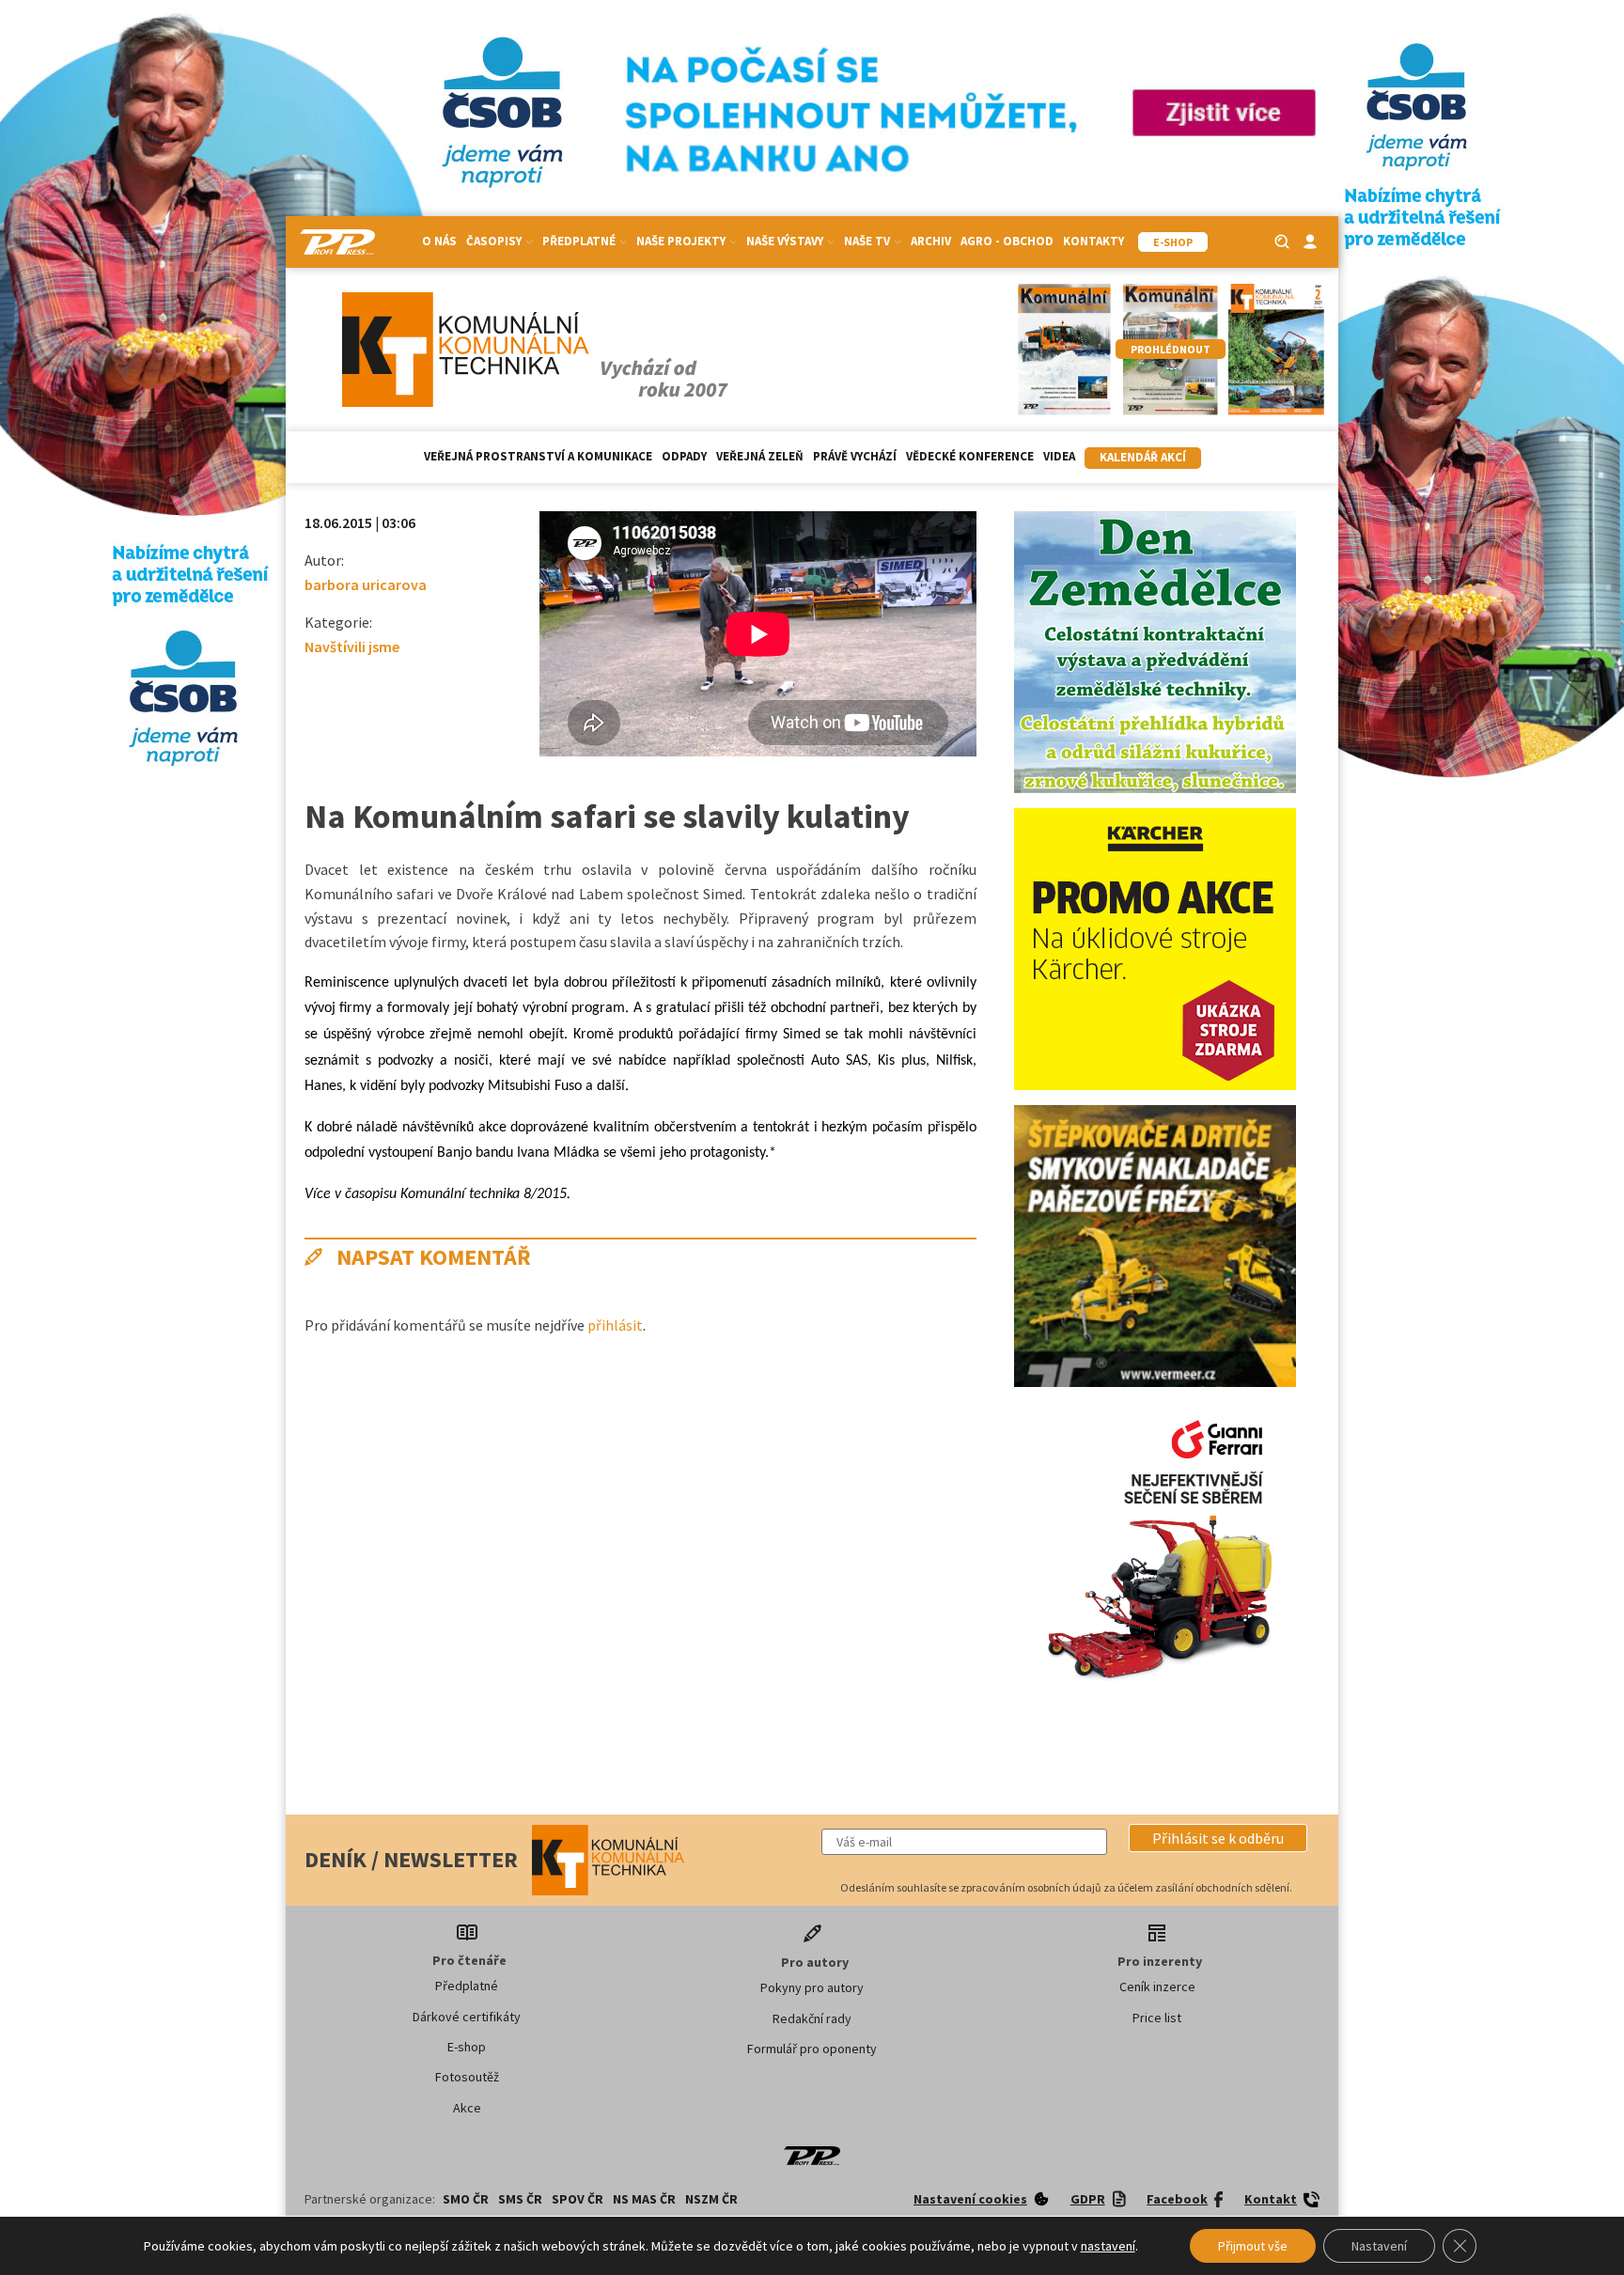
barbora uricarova (366, 584)
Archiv (931, 241)
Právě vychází (855, 456)
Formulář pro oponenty (812, 2049)
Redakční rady (812, 2018)
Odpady (684, 456)
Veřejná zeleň (760, 456)
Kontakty (1093, 241)
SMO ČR (466, 2199)
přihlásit (615, 1325)
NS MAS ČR (644, 2199)
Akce (467, 2108)
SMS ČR (520, 2199)
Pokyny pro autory (812, 1987)
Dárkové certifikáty (467, 2017)
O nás (439, 241)
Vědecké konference (970, 456)
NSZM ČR (711, 2199)
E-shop (467, 2047)
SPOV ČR (578, 2199)
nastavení (1108, 2246)
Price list (1157, 2018)
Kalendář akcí (1143, 457)
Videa (1059, 456)
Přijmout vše (1253, 2246)
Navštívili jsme (352, 647)
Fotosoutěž (467, 2077)
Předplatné (467, 1986)
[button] (1218, 1838)
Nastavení (1379, 2246)
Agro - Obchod (1007, 241)
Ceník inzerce (1157, 1987)
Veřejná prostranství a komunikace (538, 456)
